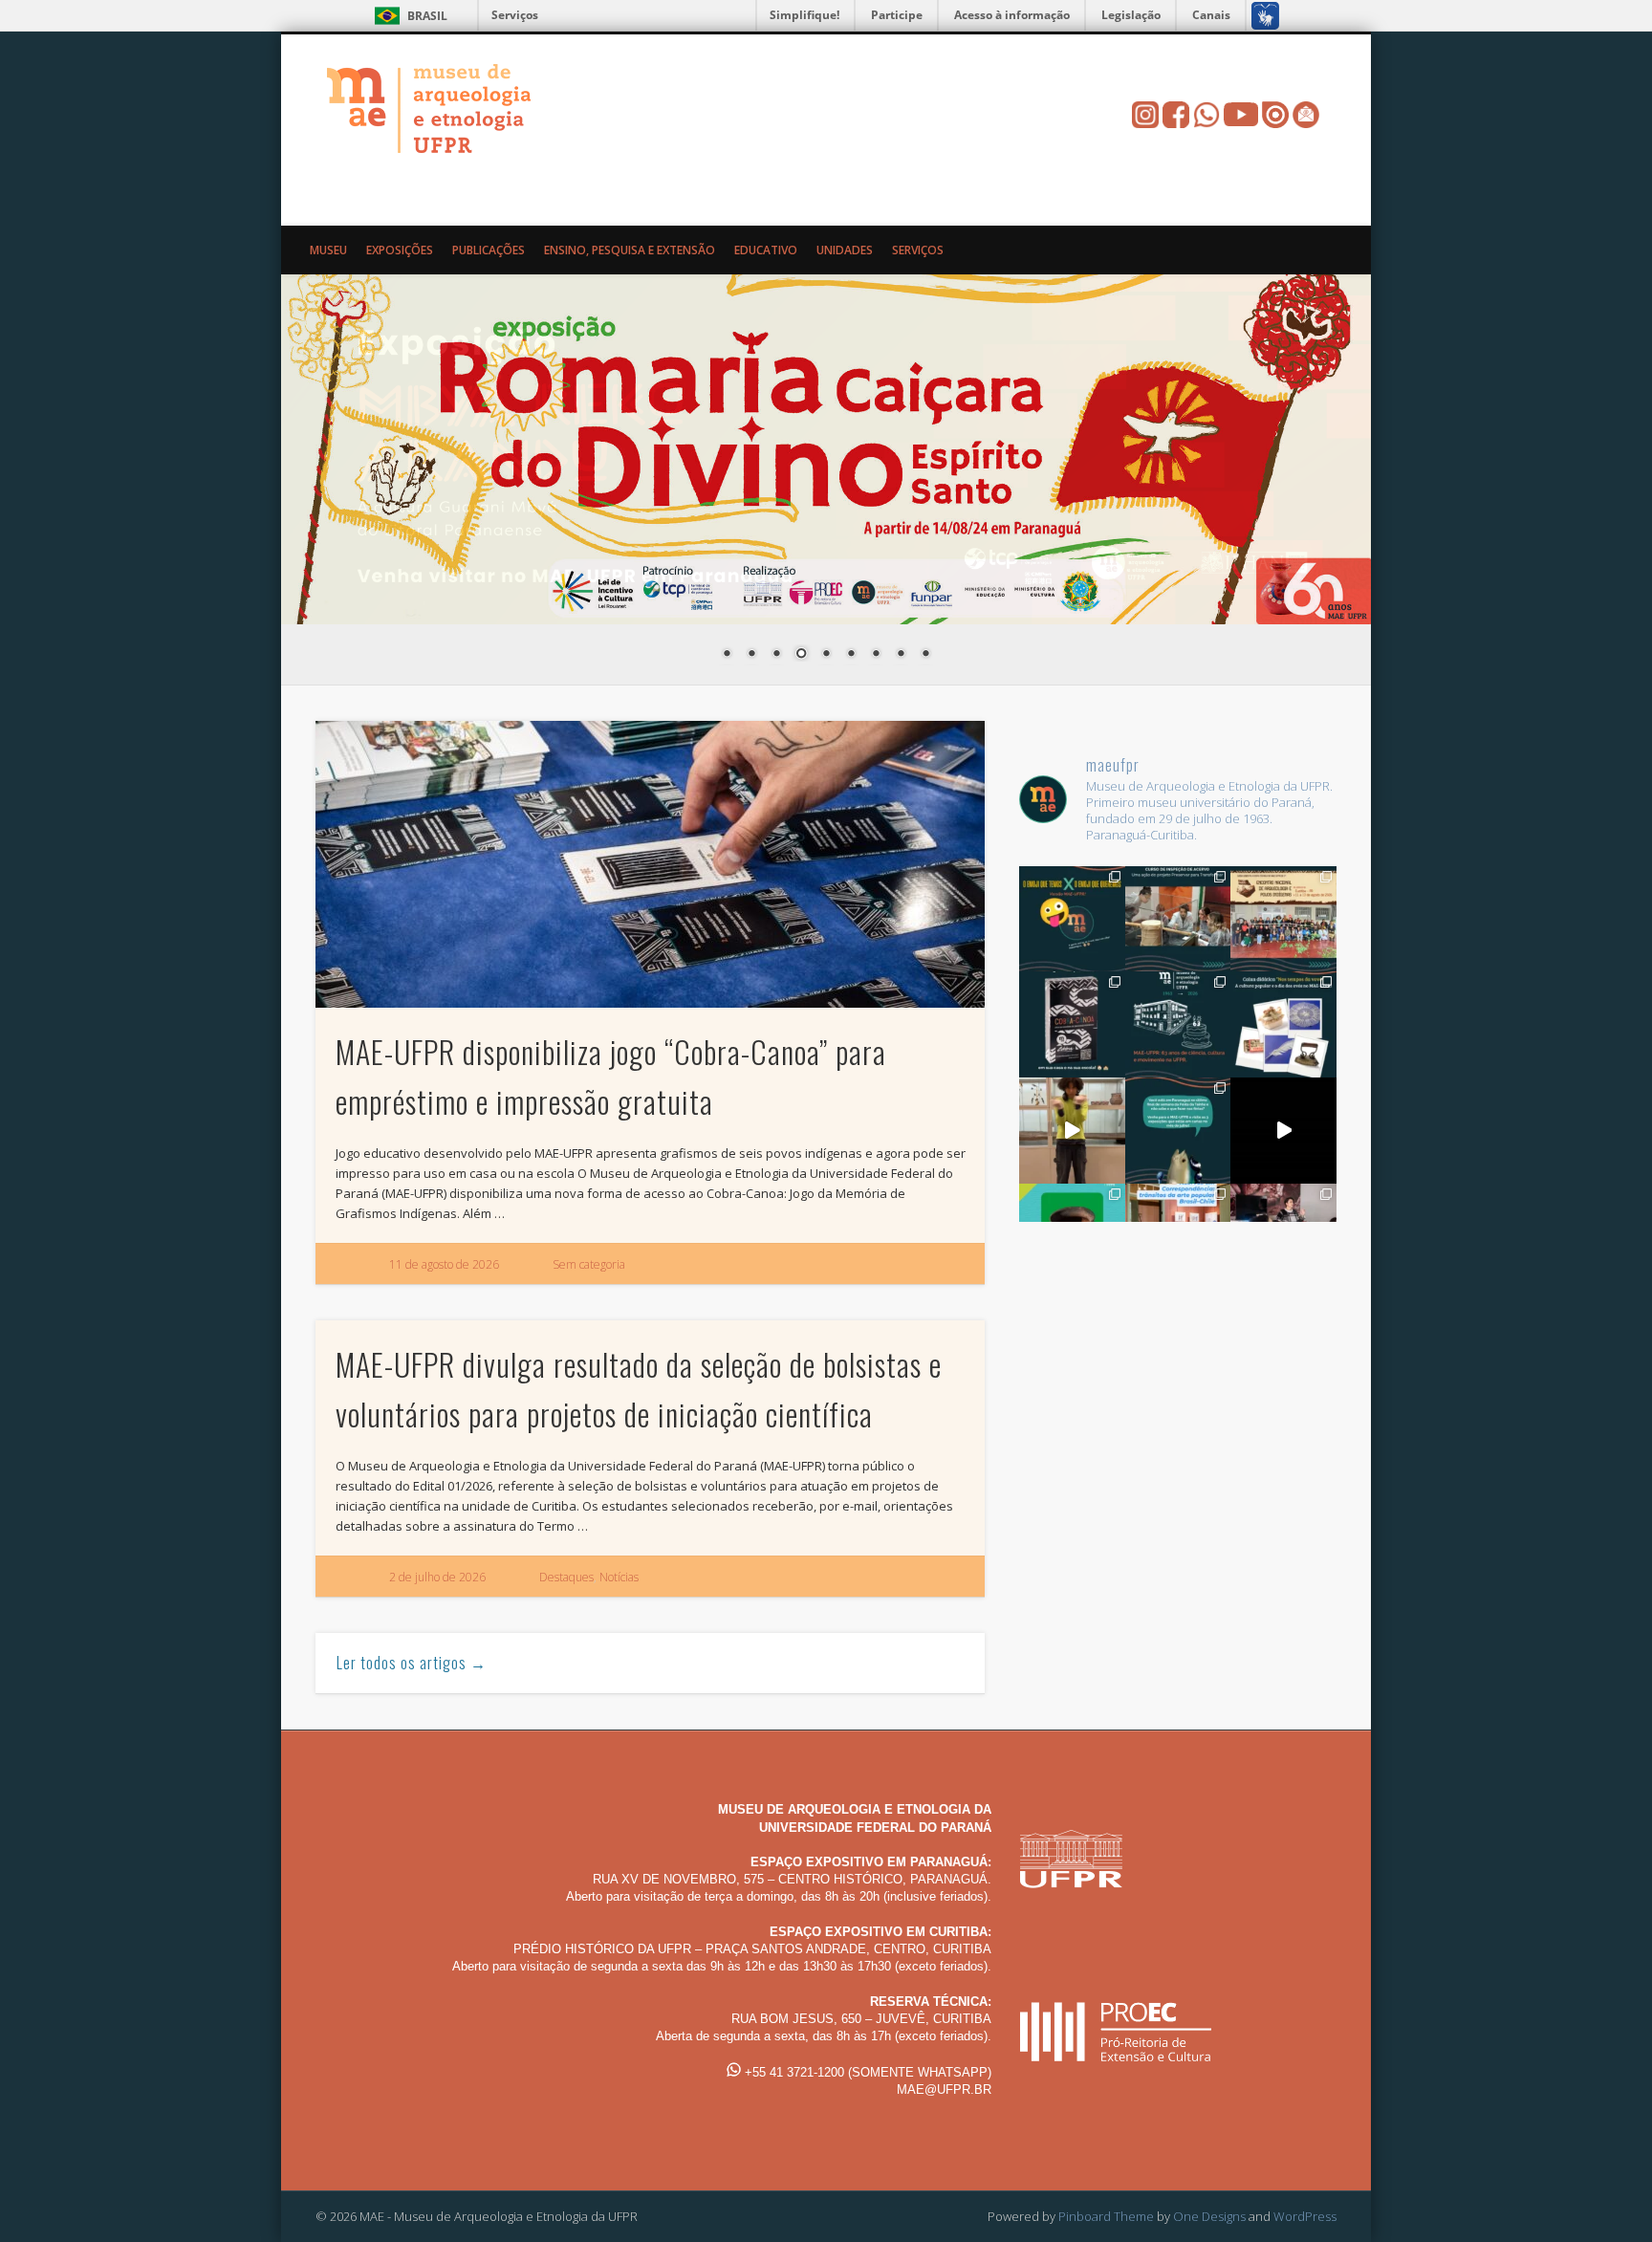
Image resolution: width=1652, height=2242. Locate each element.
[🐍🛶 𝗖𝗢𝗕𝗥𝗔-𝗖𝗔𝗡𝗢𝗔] (1072, 1024)
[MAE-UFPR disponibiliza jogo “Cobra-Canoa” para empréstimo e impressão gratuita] (650, 864)
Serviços (515, 15)
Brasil (427, 16)
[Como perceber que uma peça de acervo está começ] (1178, 919)
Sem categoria (589, 1264)
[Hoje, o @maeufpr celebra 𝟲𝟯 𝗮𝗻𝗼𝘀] (1178, 1024)
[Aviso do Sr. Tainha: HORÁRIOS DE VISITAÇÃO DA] (1178, 1131)
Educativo (766, 250)
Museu (328, 250)
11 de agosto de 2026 (444, 1264)
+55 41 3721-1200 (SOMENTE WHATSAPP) (866, 2072)
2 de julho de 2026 (437, 1577)
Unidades (845, 250)
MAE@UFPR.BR (944, 2090)
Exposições (400, 250)
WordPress (1305, 2216)
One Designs (1209, 2216)
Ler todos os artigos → (412, 1663)
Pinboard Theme (1106, 2216)
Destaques (566, 1577)
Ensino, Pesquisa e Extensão (630, 250)
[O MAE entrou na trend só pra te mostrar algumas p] (1072, 1131)
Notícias (619, 1577)
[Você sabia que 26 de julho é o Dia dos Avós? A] (1283, 1024)
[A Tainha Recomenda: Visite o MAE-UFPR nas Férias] (1283, 1131)
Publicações (489, 250)
